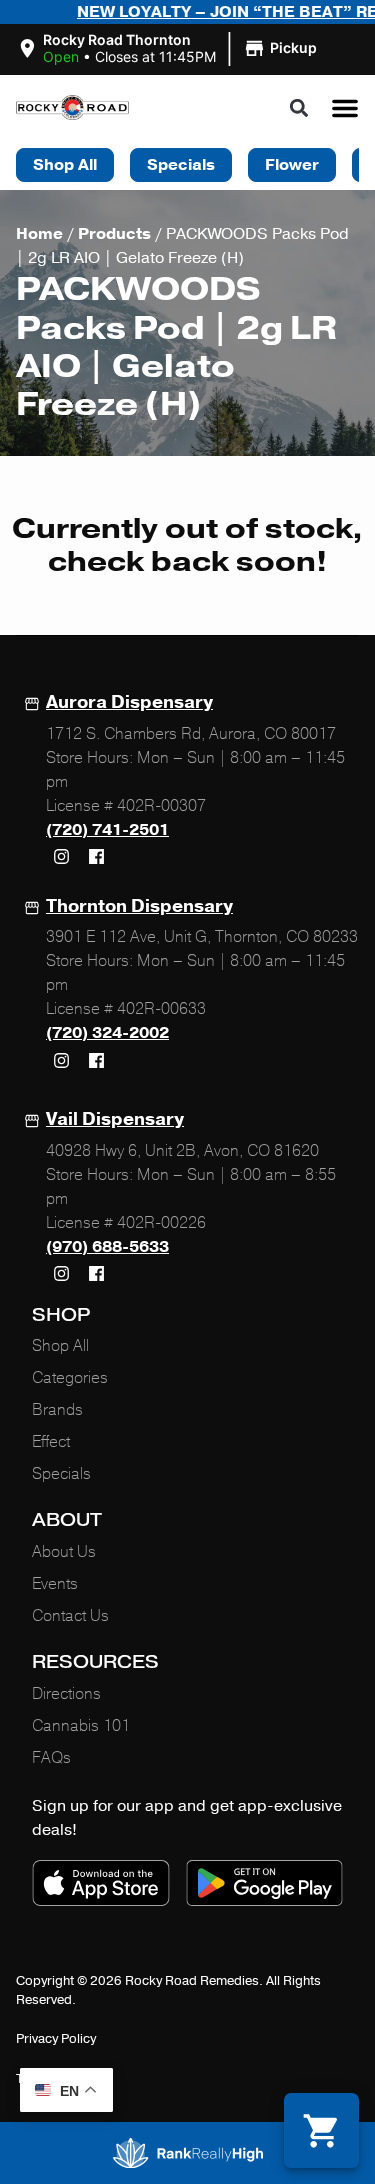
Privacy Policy (56, 2039)
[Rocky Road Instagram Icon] (61, 857)
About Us (64, 1552)
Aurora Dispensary (129, 702)
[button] (169, 49)
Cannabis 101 (81, 1726)
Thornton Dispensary (139, 906)
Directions (66, 1694)
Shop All (60, 1346)
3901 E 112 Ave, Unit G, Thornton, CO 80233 (202, 937)
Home (39, 234)
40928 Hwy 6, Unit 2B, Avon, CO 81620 (182, 1151)
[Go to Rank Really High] (188, 2153)
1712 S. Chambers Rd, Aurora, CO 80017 (191, 734)
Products (114, 234)
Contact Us (70, 1616)
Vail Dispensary (115, 1119)
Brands (57, 1410)
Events (55, 1584)
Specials (61, 1474)
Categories (70, 1378)
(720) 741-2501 (107, 830)
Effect (51, 1442)
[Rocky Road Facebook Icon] (96, 857)
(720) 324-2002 (107, 1033)
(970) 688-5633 (107, 1247)
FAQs (51, 1758)
